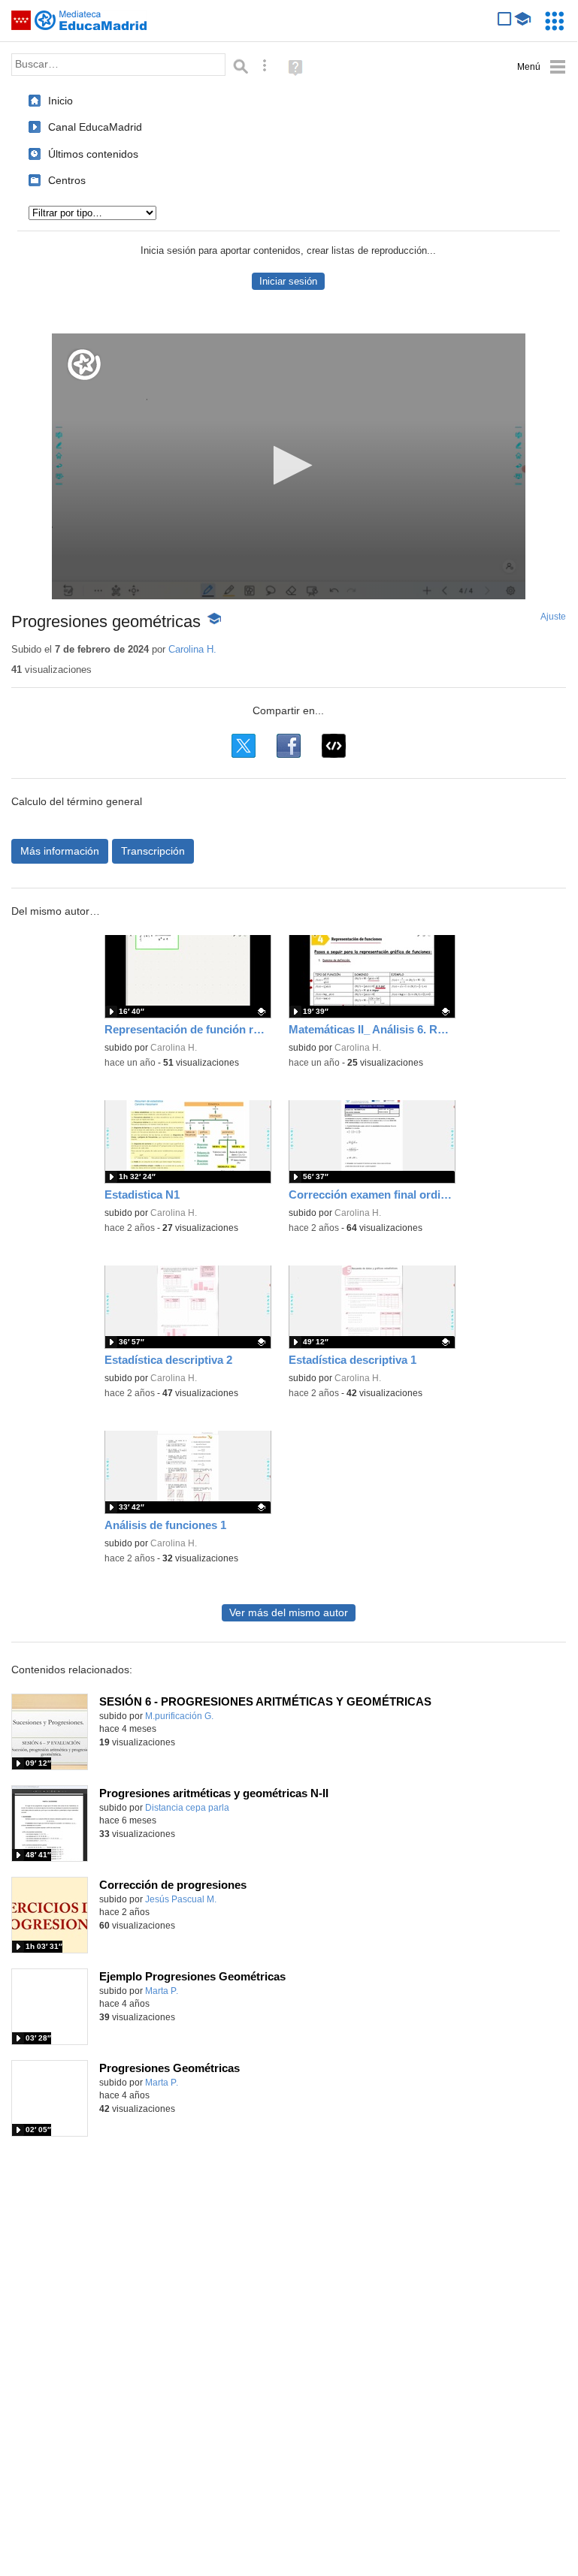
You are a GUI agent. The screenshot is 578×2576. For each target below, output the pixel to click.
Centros (67, 180)
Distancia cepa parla (187, 1808)
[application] (289, 466)
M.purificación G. (179, 1716)
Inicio (61, 101)
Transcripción (153, 851)
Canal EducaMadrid (95, 127)
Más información (60, 851)
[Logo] (84, 365)
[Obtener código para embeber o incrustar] (334, 746)
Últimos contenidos (93, 154)
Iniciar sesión (288, 281)
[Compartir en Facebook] (289, 746)
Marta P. (162, 1991)
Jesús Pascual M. (181, 1899)
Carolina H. (192, 649)
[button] (288, 465)
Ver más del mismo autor (289, 1613)
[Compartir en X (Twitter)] (244, 746)
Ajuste (553, 617)
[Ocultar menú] (542, 67)
